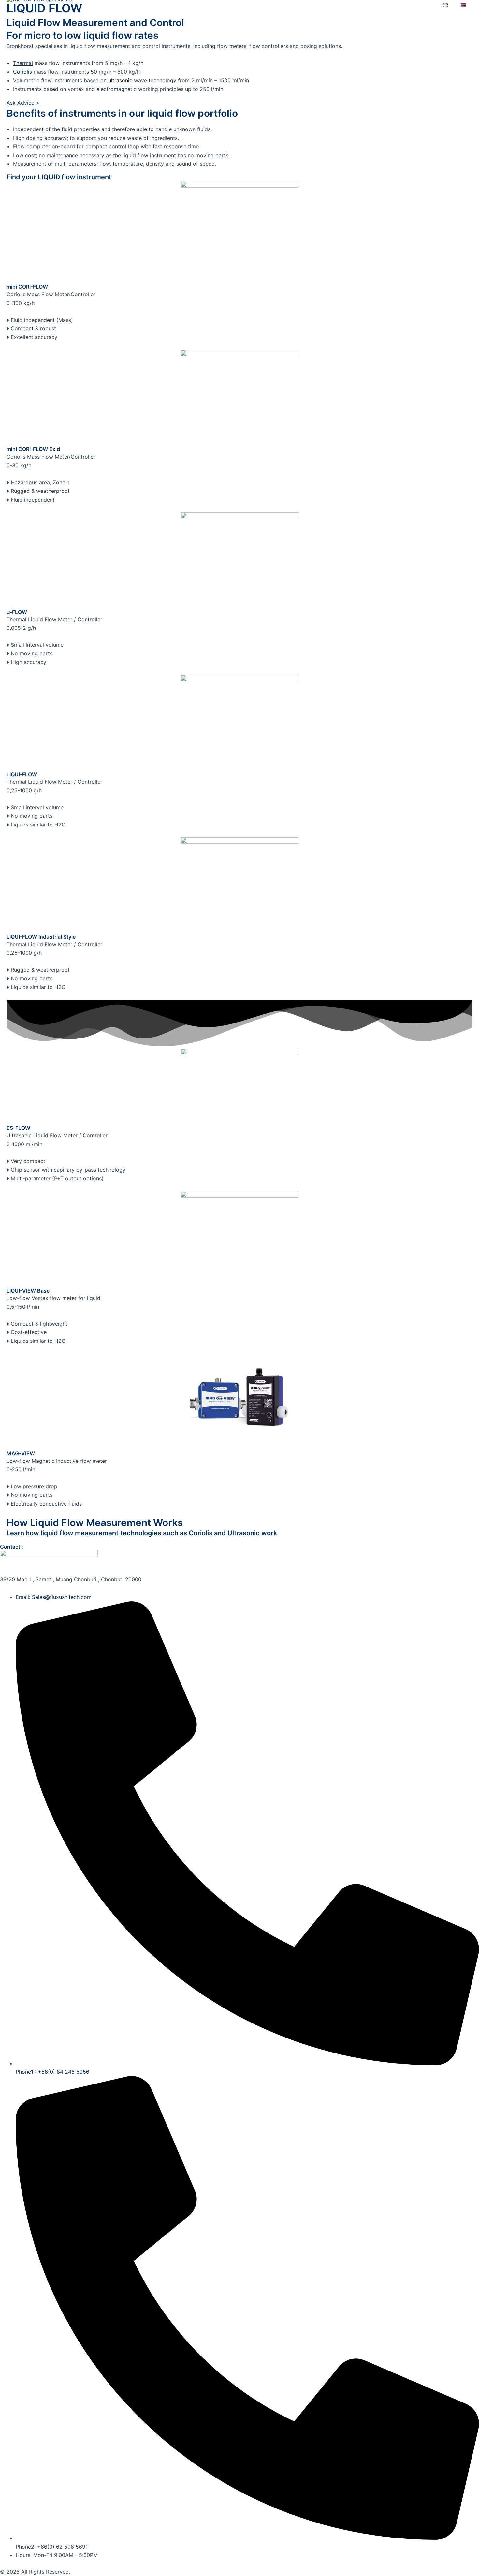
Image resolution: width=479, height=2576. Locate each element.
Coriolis (22, 72)
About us (378, 5)
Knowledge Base (260, 5)
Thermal (23, 63)
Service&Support (325, 5)
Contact (417, 5)
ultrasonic (120, 80)
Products (208, 5)
